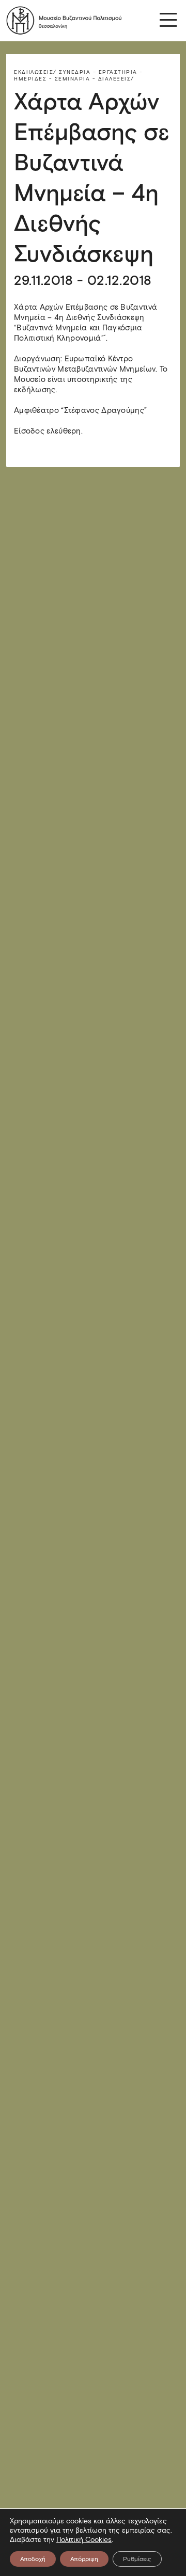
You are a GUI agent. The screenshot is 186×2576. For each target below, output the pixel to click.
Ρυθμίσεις (137, 2559)
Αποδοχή (33, 2559)
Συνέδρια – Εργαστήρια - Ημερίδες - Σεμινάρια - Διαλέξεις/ (79, 75)
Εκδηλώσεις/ (35, 72)
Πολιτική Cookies (84, 2540)
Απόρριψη (84, 2559)
